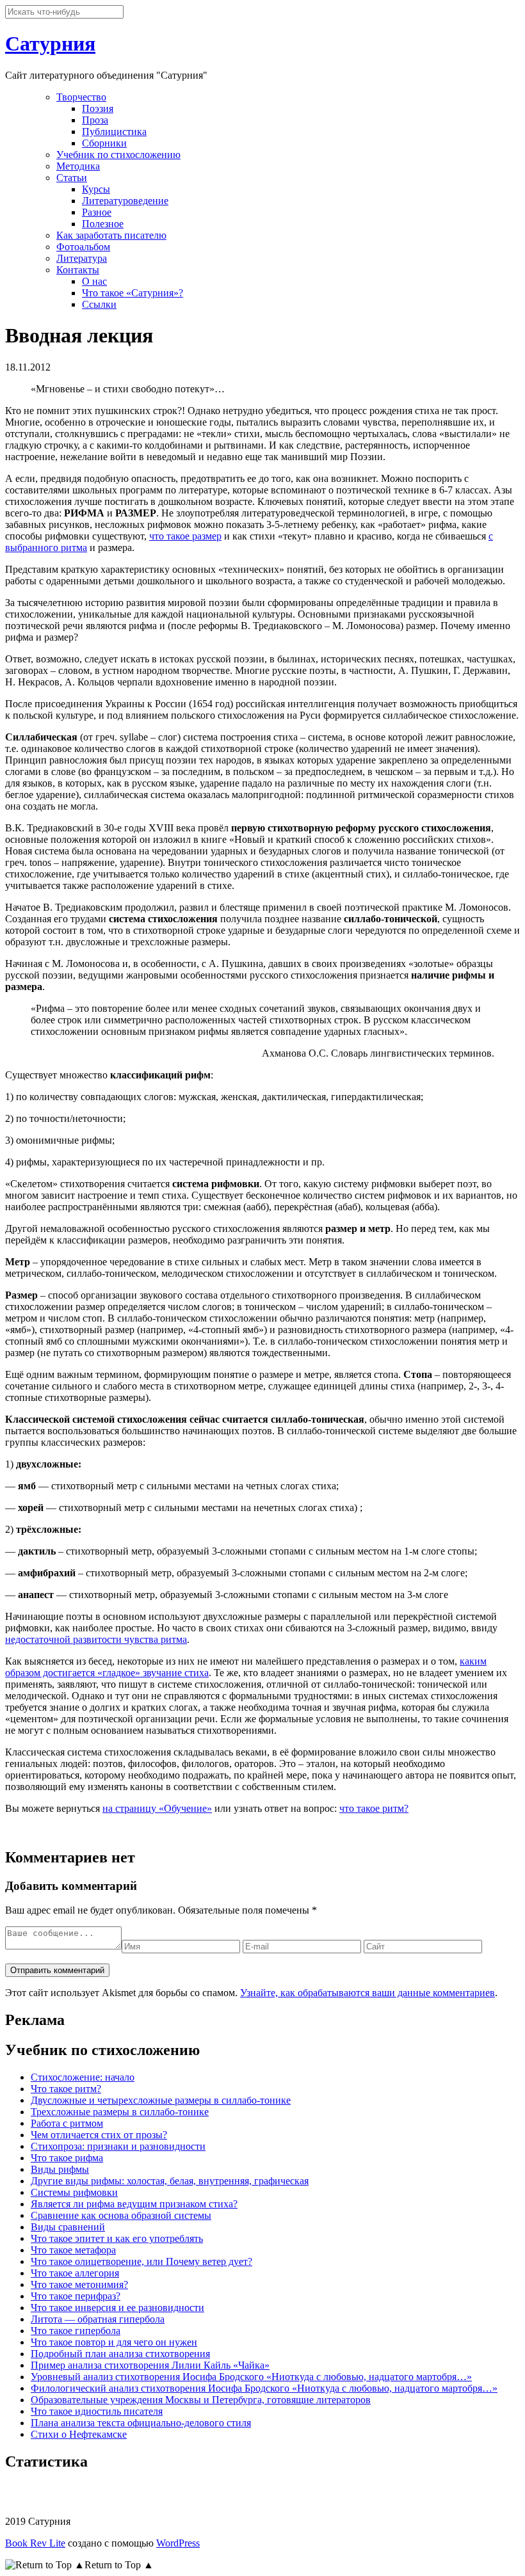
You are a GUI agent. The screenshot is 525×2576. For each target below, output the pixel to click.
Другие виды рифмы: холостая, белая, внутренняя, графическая (170, 2181)
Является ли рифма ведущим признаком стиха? (134, 2204)
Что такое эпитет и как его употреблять (117, 2238)
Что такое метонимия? (79, 2284)
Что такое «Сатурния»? (133, 293)
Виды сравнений (68, 2227)
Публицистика (114, 132)
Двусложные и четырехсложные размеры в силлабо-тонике (161, 2100)
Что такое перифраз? (76, 2296)
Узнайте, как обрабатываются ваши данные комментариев (367, 1993)
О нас (94, 281)
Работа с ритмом (67, 2123)
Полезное (103, 224)
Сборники (104, 143)
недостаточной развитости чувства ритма (96, 1639)
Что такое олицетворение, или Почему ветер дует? (141, 2261)
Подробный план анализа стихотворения (120, 2354)
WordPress (178, 2543)
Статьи (72, 178)
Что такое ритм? (66, 2089)
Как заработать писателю (111, 235)
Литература (82, 258)
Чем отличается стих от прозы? (99, 2135)
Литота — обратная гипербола (98, 2319)
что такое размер (185, 536)
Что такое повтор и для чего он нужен (114, 2342)
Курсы (96, 189)
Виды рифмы (60, 2169)
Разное (97, 212)
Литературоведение (125, 201)
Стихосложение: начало (83, 2077)
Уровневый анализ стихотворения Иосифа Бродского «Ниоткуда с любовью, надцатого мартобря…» (251, 2377)
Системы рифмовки (74, 2192)
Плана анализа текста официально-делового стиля (141, 2423)
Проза (95, 120)
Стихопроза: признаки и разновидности (118, 2146)
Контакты (78, 270)
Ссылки (99, 304)
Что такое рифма (67, 2158)
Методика (78, 166)
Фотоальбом (83, 247)
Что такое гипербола (76, 2331)
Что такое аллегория (75, 2273)
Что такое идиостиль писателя (97, 2411)
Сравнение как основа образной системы (121, 2215)
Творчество (81, 97)
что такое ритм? (374, 1808)
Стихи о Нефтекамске (79, 2434)
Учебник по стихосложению (118, 155)
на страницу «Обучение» (157, 1808)
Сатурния (50, 44)
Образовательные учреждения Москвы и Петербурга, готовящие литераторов (201, 2400)
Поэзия (98, 108)
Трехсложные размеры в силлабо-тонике (120, 2112)
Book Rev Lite (35, 2543)
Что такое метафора (73, 2250)
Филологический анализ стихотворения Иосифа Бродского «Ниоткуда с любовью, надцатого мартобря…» (264, 2388)
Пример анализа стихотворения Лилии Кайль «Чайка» (150, 2365)
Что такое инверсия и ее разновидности (117, 2308)
